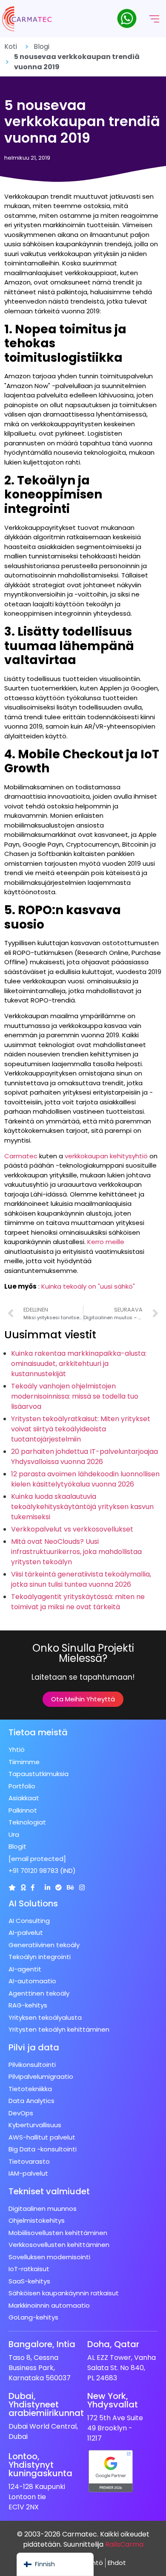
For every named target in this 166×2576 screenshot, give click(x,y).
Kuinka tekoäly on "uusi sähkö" (88, 1286)
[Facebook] (33, 1888)
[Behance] (70, 1888)
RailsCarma (124, 2544)
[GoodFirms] (23, 1888)
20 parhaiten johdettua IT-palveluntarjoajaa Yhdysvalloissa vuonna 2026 (84, 1457)
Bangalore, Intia (42, 2344)
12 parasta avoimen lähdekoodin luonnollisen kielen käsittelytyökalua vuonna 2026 (85, 1479)
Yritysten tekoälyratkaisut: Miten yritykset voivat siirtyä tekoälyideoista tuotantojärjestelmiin (81, 1429)
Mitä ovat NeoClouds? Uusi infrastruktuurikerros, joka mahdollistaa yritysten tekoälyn (76, 1552)
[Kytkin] (12, 1888)
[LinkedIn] (47, 1888)
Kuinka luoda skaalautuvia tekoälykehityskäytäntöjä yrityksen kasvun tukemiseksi (82, 1507)
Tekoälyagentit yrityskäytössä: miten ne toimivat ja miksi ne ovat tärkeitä (78, 1602)
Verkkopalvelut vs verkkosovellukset (72, 1529)
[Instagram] (82, 1888)
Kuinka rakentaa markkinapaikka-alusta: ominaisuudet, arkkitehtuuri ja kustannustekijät (79, 1364)
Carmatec (21, 1156)
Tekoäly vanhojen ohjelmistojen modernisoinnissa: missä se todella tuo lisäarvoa (75, 1396)
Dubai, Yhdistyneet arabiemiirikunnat (46, 2404)
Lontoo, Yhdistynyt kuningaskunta (40, 2465)
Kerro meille (106, 1242)
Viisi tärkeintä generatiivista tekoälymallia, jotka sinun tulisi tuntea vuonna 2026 (81, 1579)
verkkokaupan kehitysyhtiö (106, 1156)
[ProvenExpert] (59, 1888)
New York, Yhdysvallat (113, 2400)
